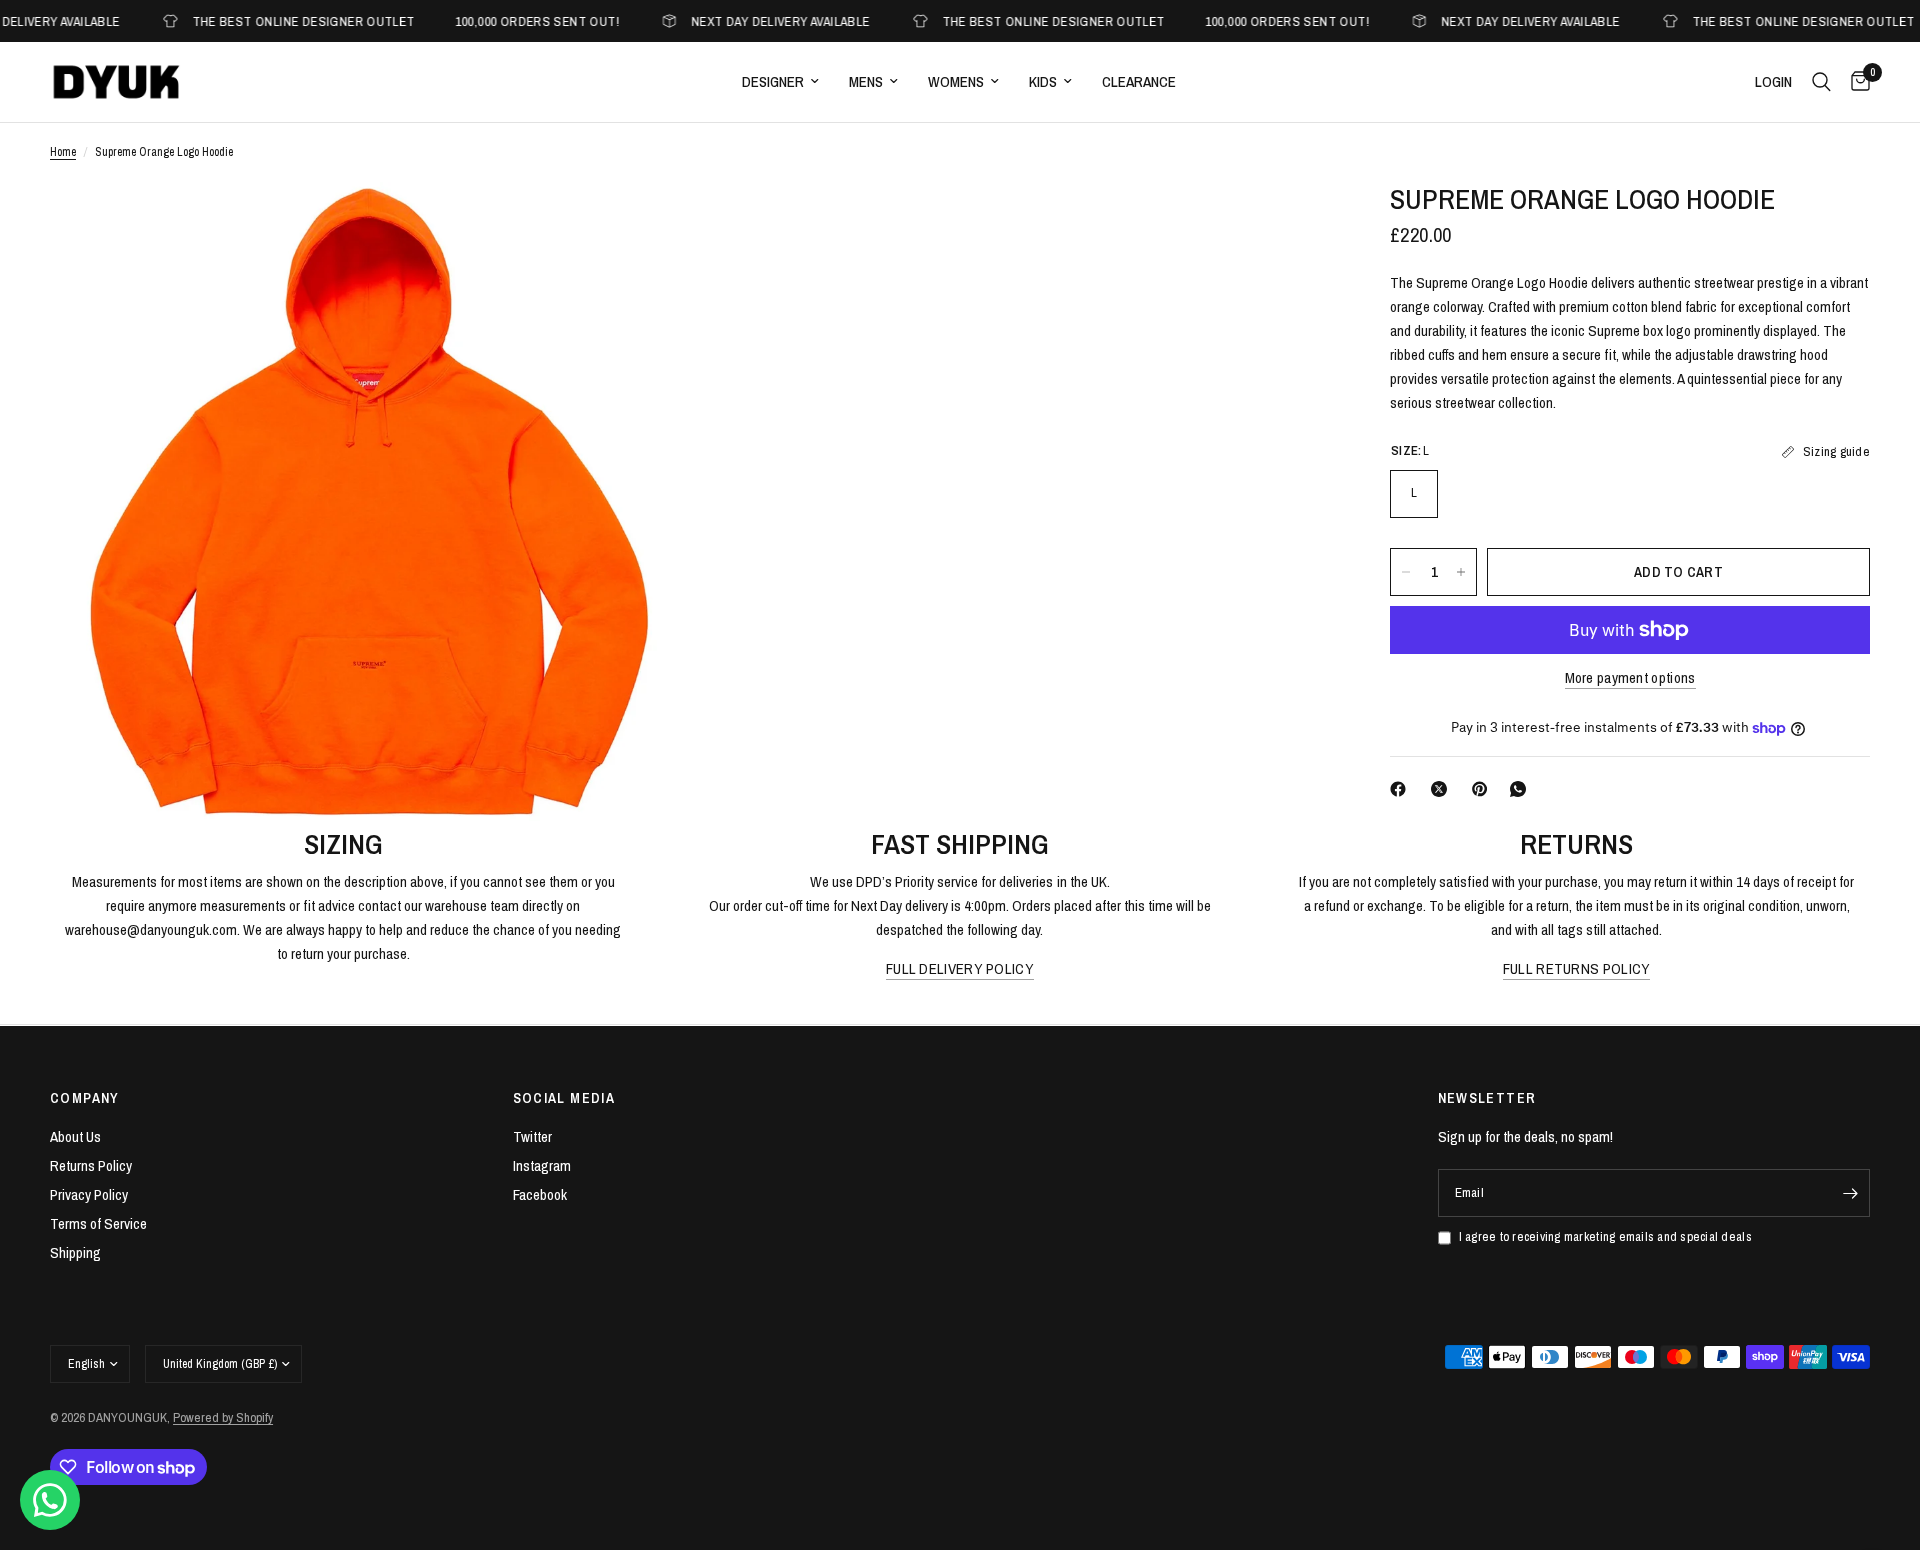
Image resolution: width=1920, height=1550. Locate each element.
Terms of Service (98, 1223)
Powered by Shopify (223, 1417)
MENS (866, 81)
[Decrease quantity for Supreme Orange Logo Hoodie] (1406, 572)
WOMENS (956, 81)
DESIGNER (773, 81)
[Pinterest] (1484, 789)
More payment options (1630, 677)
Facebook (540, 1194)
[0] (1855, 82)
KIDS (1043, 81)
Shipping (75, 1252)
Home (63, 152)
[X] (1443, 789)
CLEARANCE (1139, 81)
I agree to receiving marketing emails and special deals (1605, 1236)
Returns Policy (91, 1165)
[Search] (1821, 82)
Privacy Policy (89, 1194)
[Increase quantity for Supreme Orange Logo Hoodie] (1461, 572)
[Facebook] (1402, 789)
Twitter (532, 1136)
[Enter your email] (1850, 1193)
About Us (75, 1136)
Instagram (542, 1165)
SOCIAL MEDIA (564, 1098)
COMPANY (85, 1098)
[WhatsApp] (1522, 789)
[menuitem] (780, 82)
